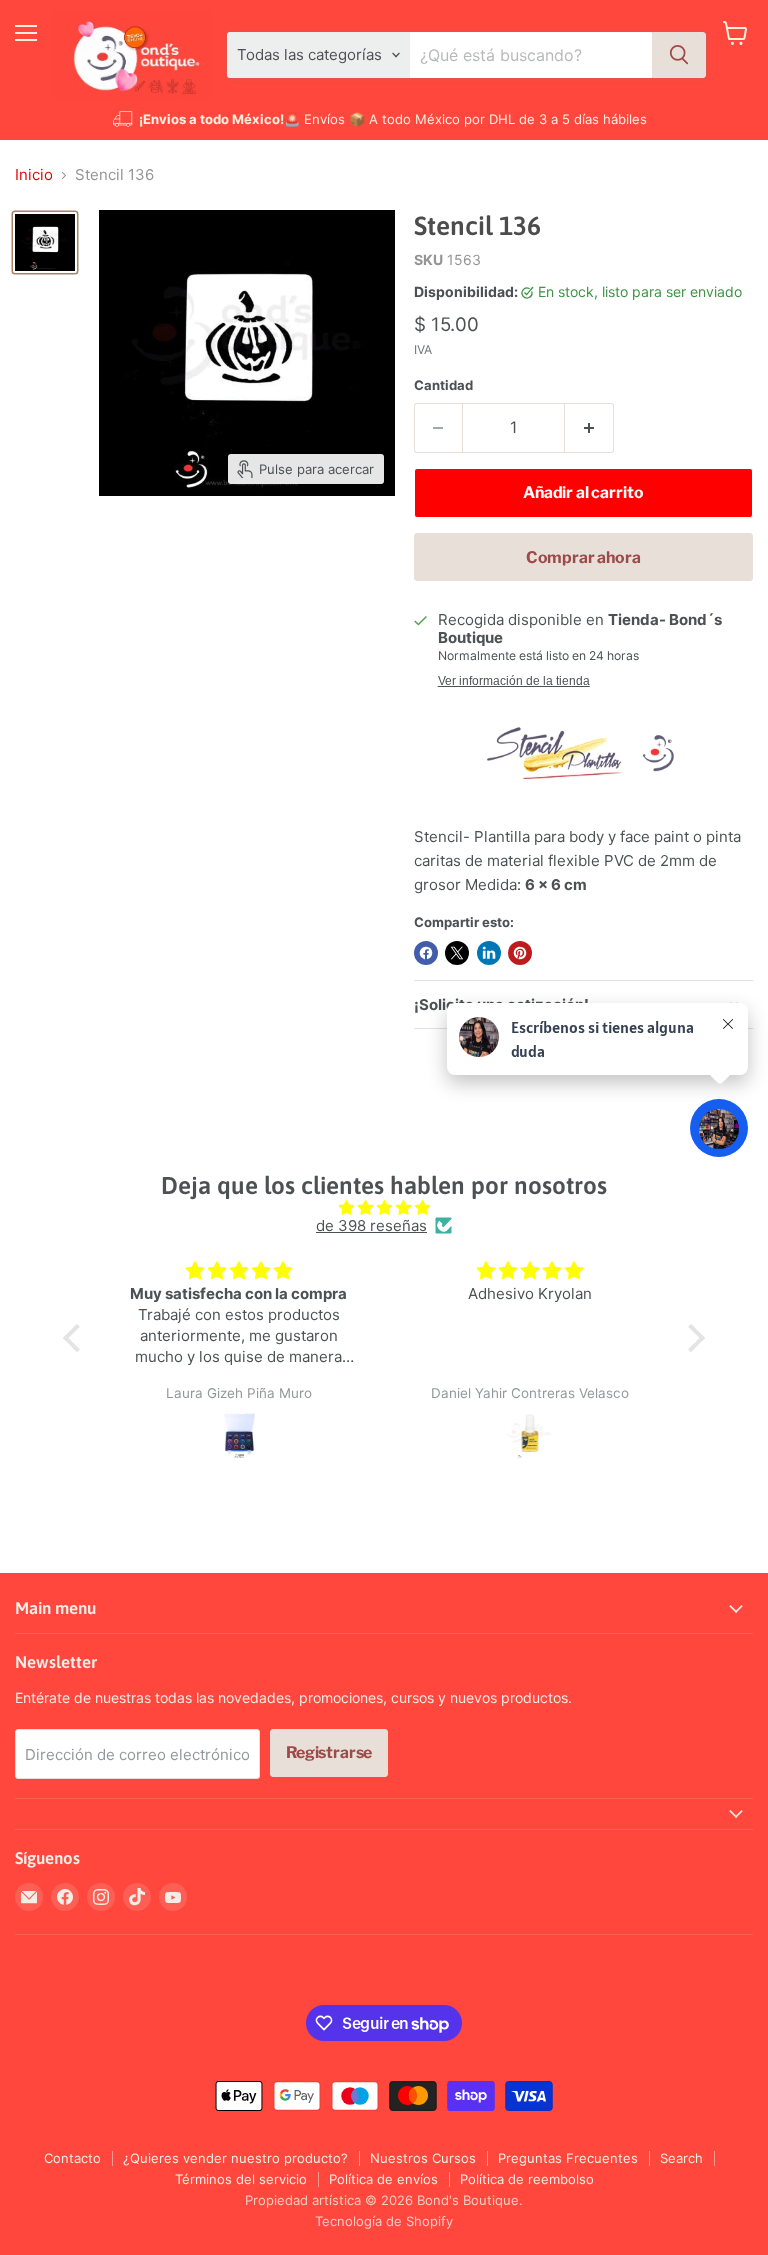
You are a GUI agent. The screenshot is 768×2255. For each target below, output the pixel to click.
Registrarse (329, 1752)
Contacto (72, 2158)
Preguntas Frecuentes (568, 2158)
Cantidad (443, 385)
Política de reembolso (527, 2179)
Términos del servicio (241, 2179)
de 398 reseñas (371, 1225)
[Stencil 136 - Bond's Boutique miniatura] (45, 243)
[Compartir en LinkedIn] (489, 953)
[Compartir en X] (457, 953)
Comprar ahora (583, 557)
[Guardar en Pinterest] (520, 953)
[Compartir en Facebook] (426, 953)
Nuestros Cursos (423, 2158)
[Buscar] (679, 55)
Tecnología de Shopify (384, 2221)
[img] (383, 1207)
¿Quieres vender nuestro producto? (235, 2158)
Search (681, 2158)
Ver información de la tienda (514, 681)
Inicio (34, 174)
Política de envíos (383, 2179)
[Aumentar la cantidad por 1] (589, 428)
